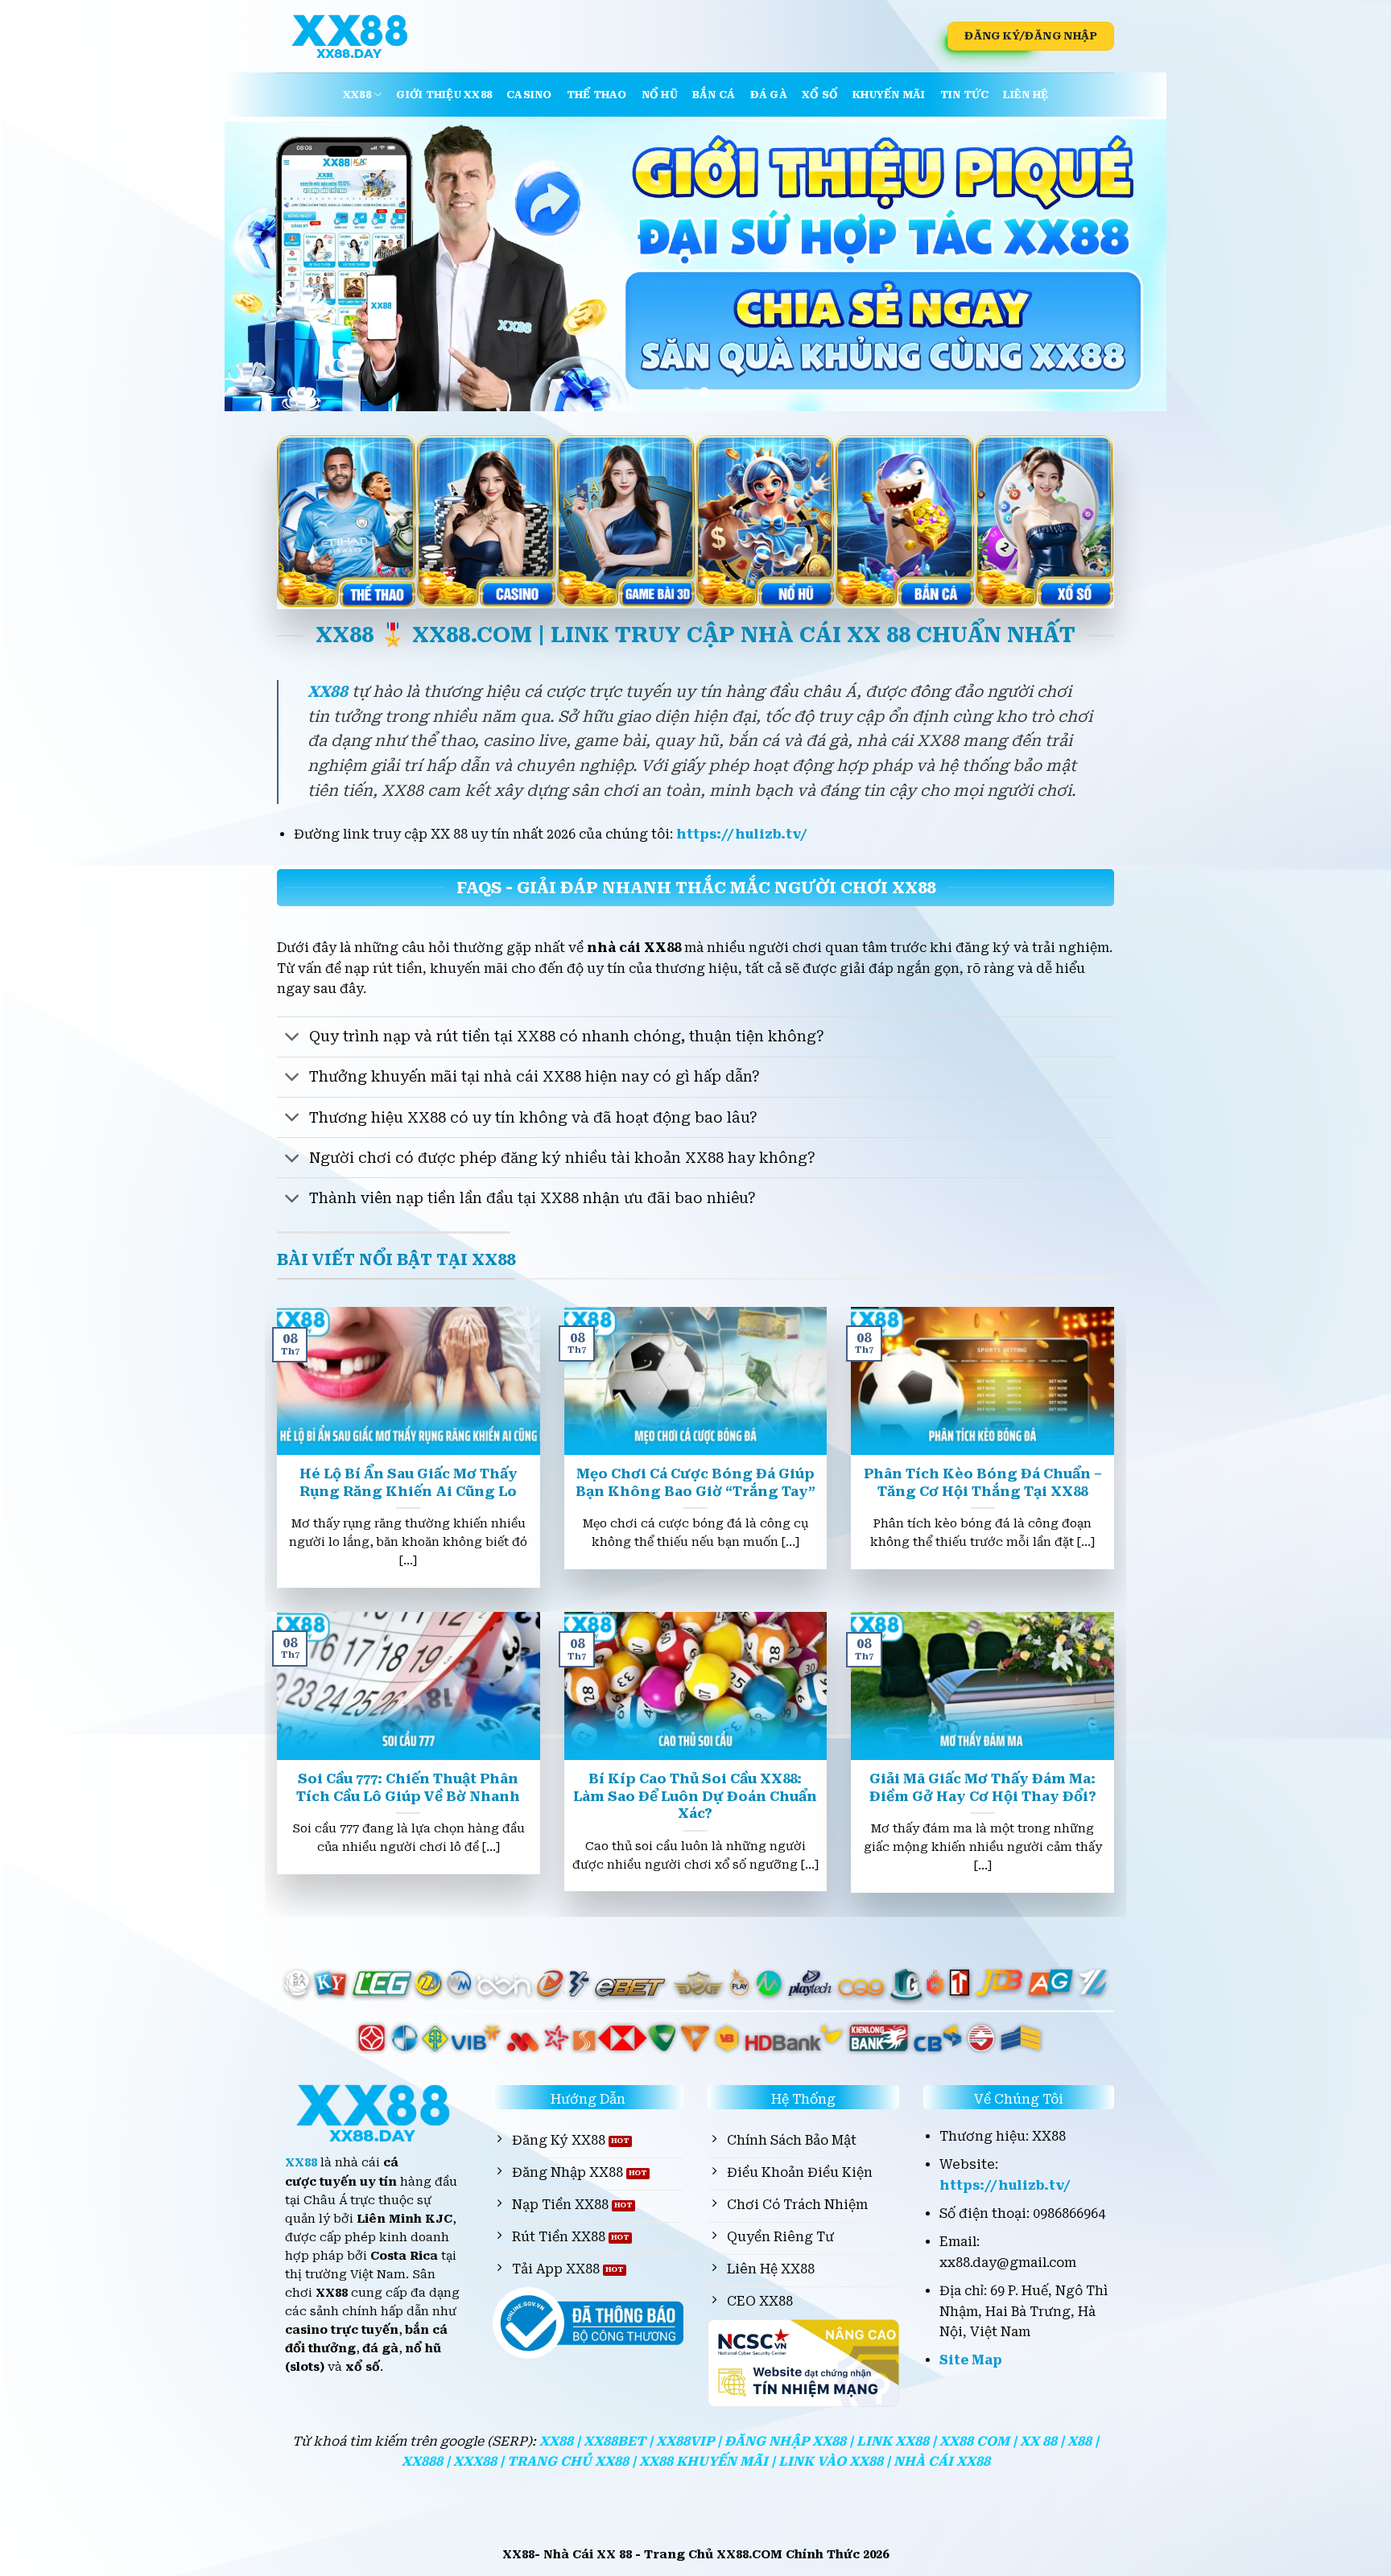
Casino (529, 95)
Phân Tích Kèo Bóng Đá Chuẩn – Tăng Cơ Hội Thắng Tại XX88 (983, 1483)
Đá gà (769, 95)
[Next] (1127, 264)
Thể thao (597, 95)
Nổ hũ (660, 95)
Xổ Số (820, 95)
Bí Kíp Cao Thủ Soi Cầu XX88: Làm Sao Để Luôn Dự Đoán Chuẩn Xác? (695, 1796)
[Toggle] (293, 1039)
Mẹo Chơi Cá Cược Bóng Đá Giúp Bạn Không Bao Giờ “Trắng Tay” (695, 1483)
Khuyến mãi (889, 95)
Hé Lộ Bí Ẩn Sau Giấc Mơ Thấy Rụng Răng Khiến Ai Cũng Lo (409, 1483)
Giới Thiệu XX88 (444, 95)
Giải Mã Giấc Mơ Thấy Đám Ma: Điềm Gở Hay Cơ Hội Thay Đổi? (983, 1788)
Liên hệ (1026, 95)
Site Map (971, 2360)
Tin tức (965, 95)
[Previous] (264, 264)
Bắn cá (714, 95)
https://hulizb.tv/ (742, 834)
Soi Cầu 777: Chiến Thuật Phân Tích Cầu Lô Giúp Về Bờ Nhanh (408, 1788)
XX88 (357, 95)
